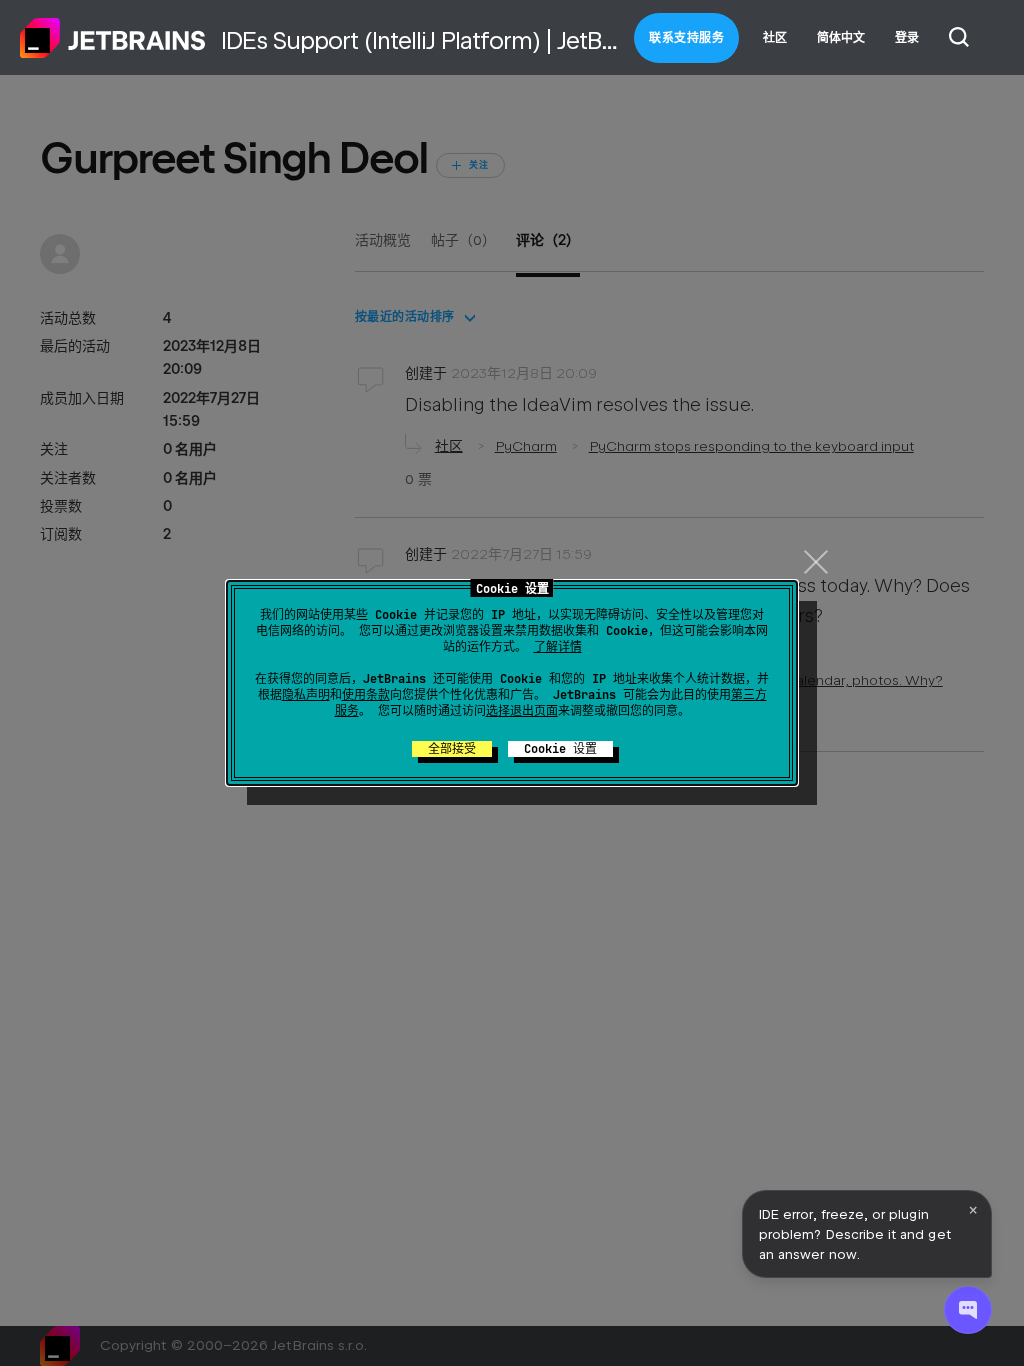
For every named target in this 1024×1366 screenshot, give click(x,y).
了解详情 (558, 647)
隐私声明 (306, 695)
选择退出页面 (522, 711)
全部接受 (452, 749)
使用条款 (366, 695)
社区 (775, 38)
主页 (113, 38)
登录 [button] (907, 38)
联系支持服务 (686, 38)
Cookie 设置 (560, 749)
